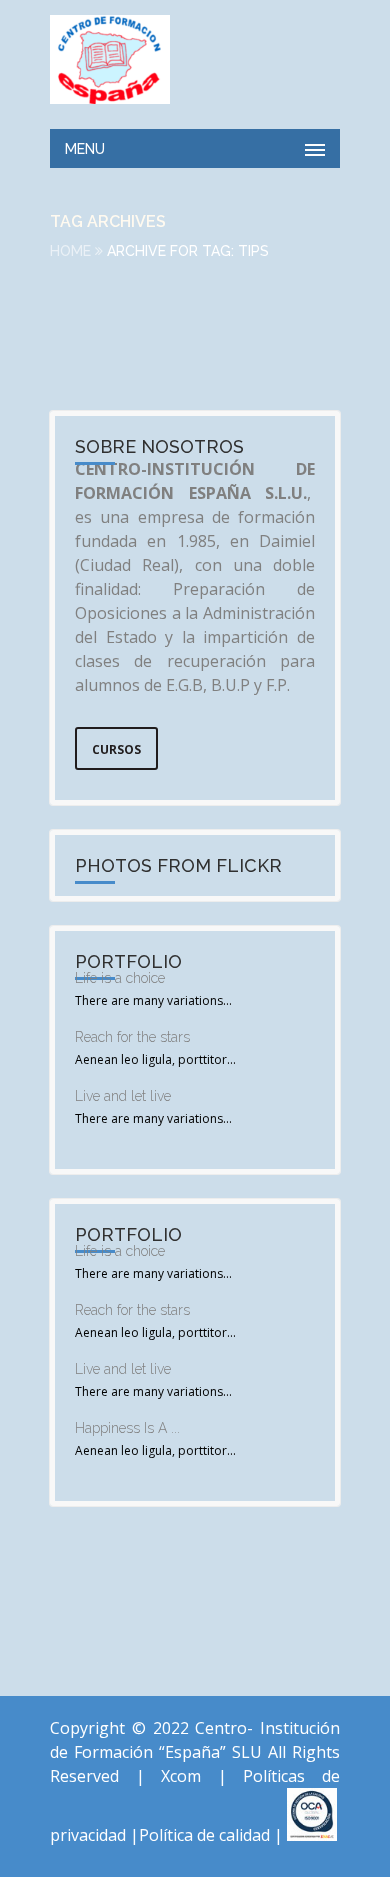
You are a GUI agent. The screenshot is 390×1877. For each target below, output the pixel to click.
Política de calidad (204, 1835)
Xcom (189, 1776)
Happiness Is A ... (127, 1428)
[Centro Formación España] (110, 59)
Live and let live (123, 1096)
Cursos (116, 749)
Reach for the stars (132, 1037)
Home (70, 251)
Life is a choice (120, 978)
